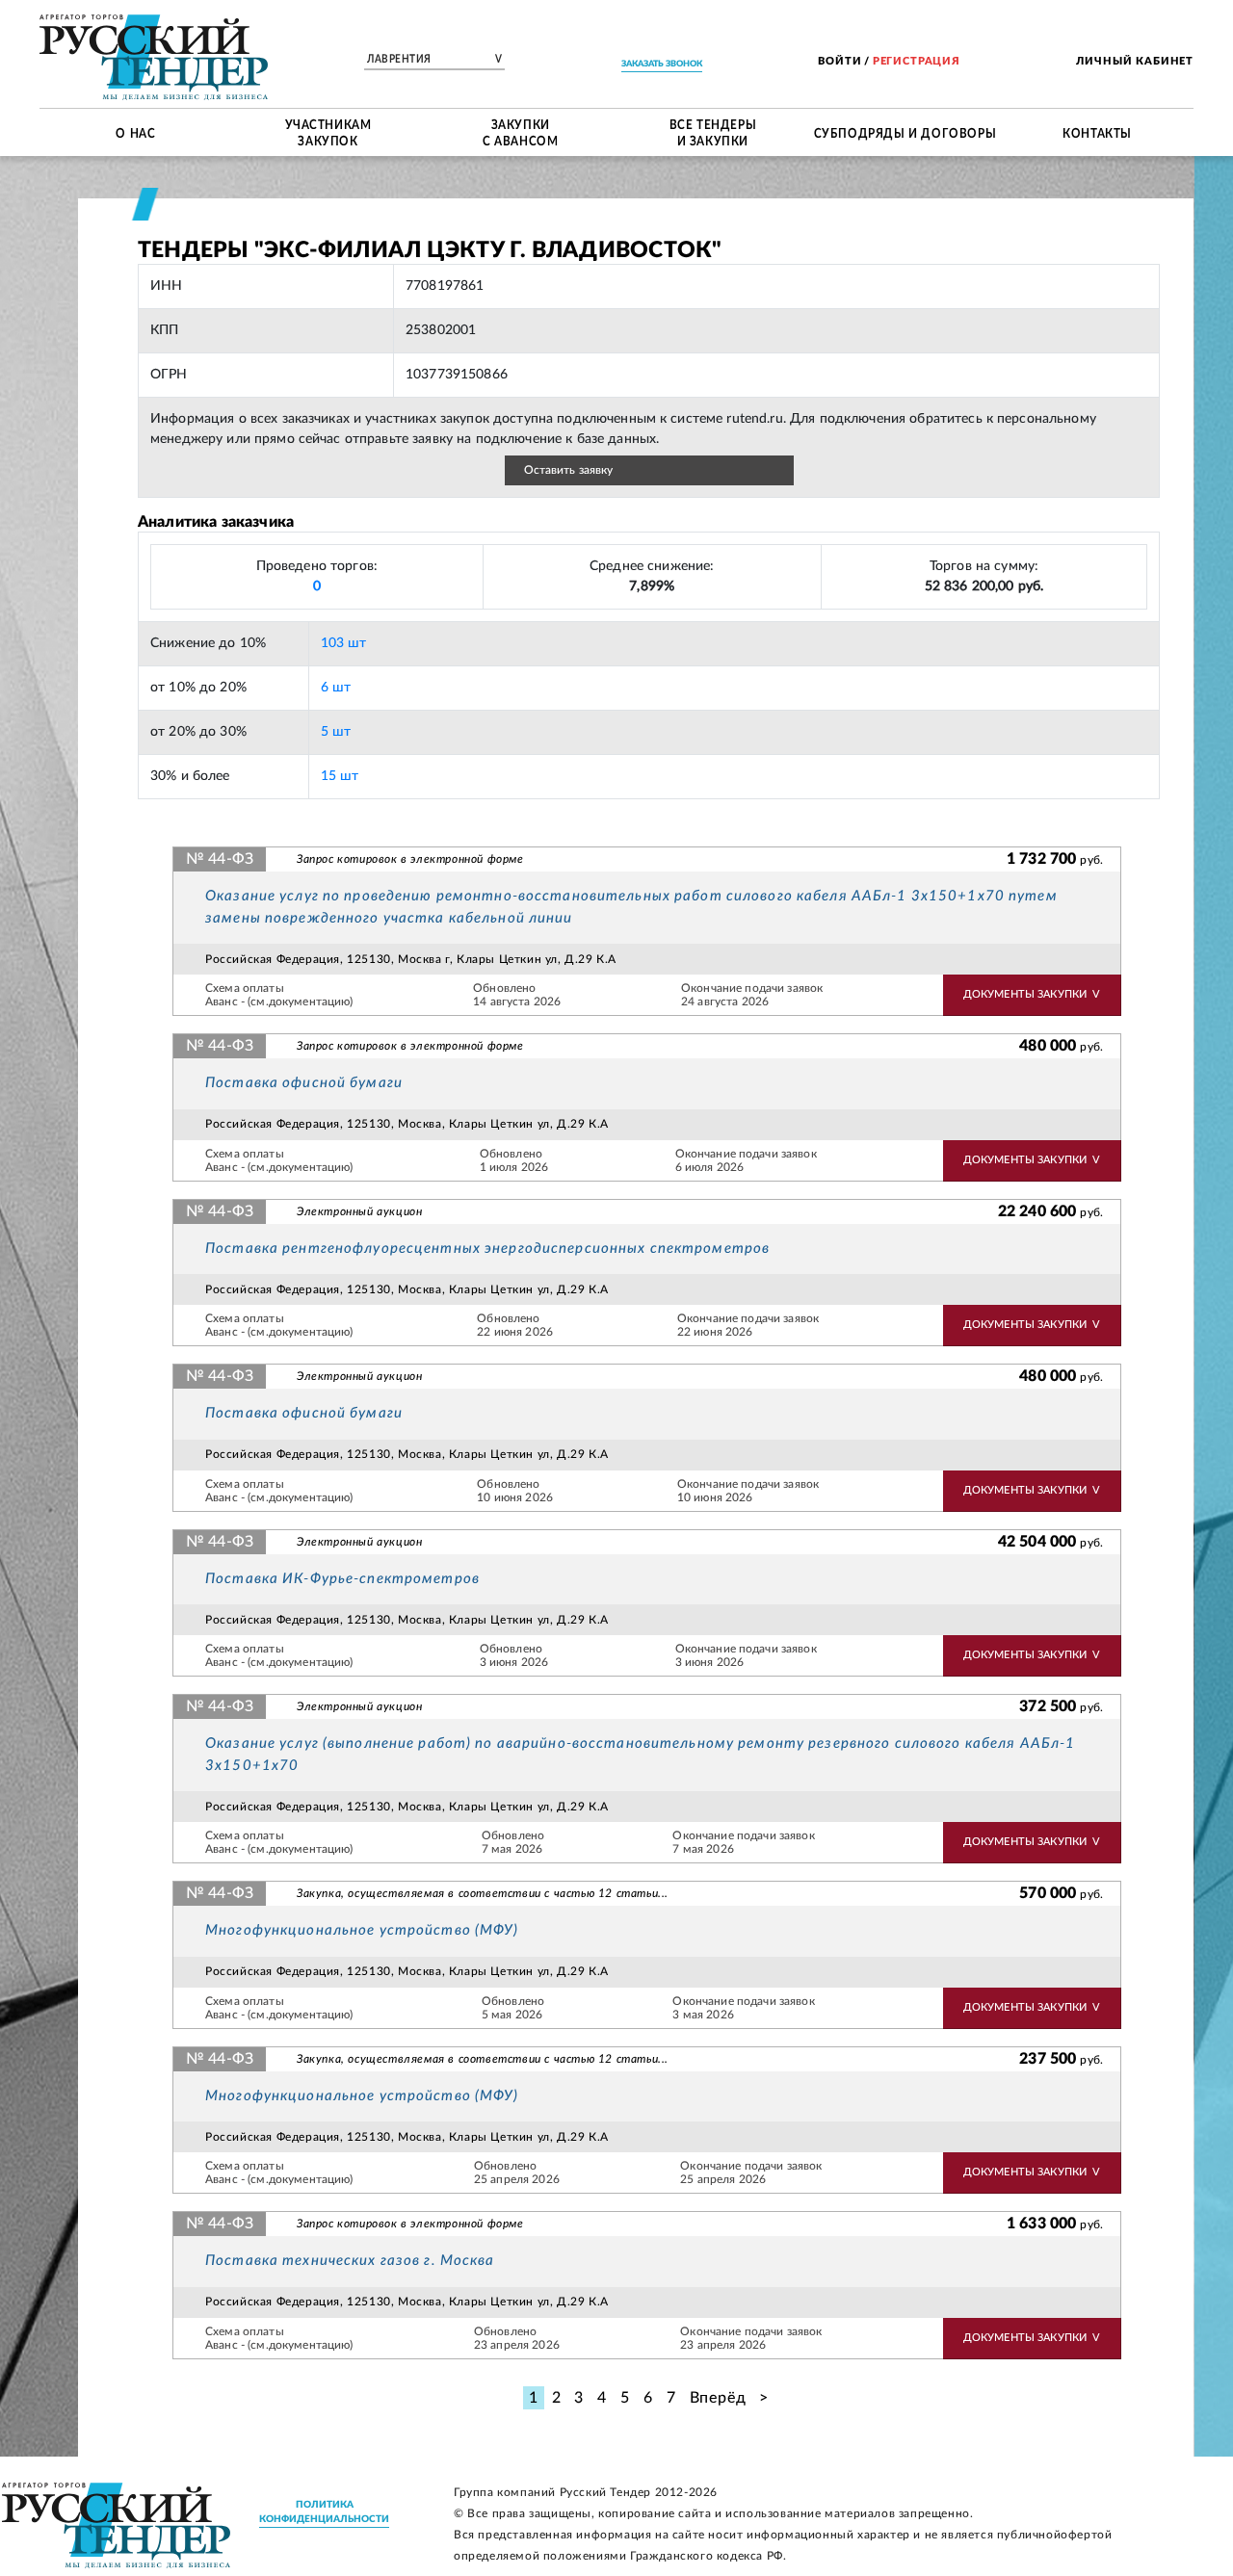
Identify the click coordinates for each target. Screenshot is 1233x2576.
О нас (135, 132)
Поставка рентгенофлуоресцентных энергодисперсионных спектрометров (487, 1249)
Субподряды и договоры (905, 132)
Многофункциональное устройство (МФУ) (362, 1930)
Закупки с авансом (520, 132)
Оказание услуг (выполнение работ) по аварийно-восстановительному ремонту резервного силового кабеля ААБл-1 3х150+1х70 (640, 1755)
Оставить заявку (569, 470)
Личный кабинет (1135, 61)
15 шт (340, 776)
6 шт (336, 688)
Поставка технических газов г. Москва (350, 2261)
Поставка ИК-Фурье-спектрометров (342, 1579)
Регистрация (917, 61)
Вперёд (718, 2398)
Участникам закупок (328, 132)
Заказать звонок (662, 64)
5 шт (336, 732)
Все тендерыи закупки (713, 132)
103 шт (344, 643)
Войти (839, 61)
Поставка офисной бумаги (304, 1083)
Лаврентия (434, 60)
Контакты (1097, 132)
